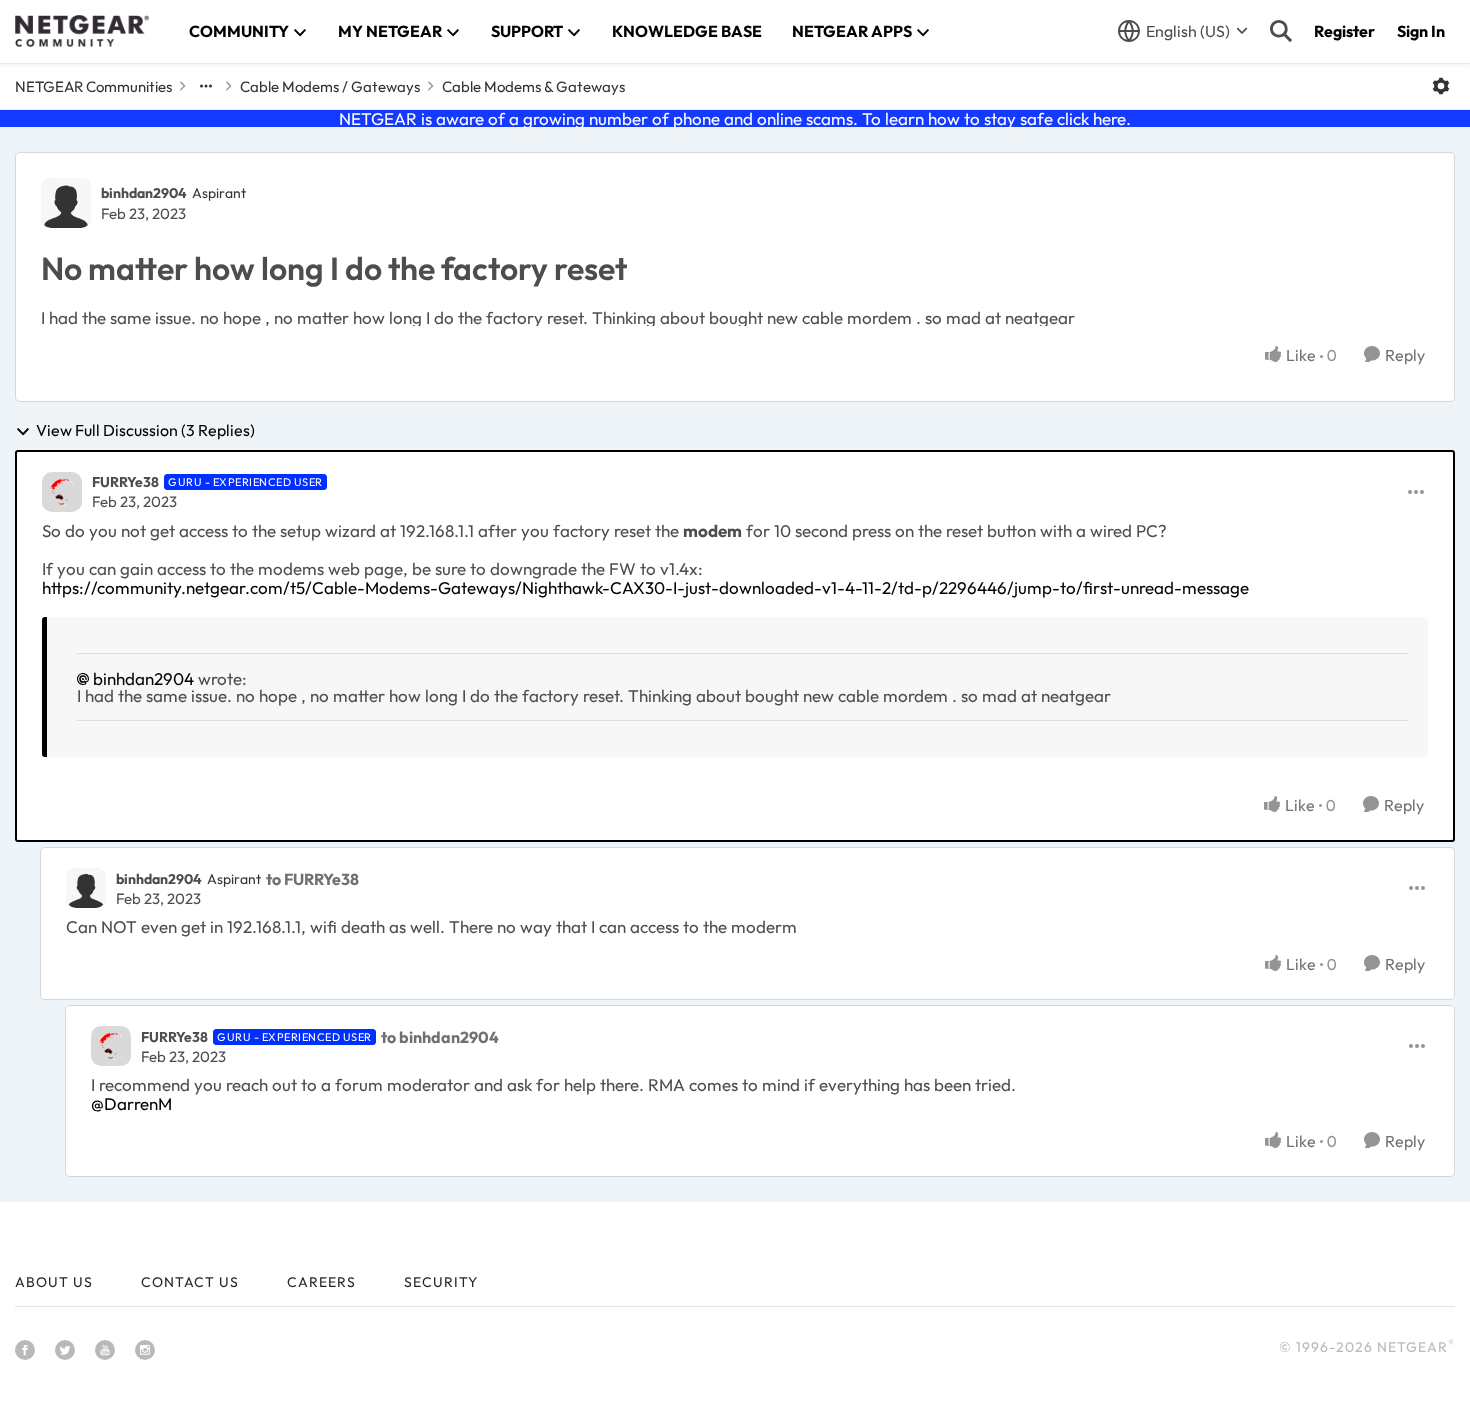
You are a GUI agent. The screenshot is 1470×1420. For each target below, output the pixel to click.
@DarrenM (131, 1103)
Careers (321, 1282)
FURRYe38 (125, 482)
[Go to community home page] (82, 31)
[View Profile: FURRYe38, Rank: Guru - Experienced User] (62, 492)
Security (441, 1282)
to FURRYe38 (312, 879)
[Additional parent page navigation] (206, 86)
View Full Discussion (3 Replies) (145, 431)
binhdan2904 (144, 193)
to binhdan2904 (440, 1037)
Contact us (190, 1282)
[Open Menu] (1441, 86)
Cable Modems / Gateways (330, 86)
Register (1344, 31)
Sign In (1421, 31)
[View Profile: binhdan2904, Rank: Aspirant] (66, 203)
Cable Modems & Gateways (533, 86)
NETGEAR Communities (93, 86)
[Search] (1281, 31)
